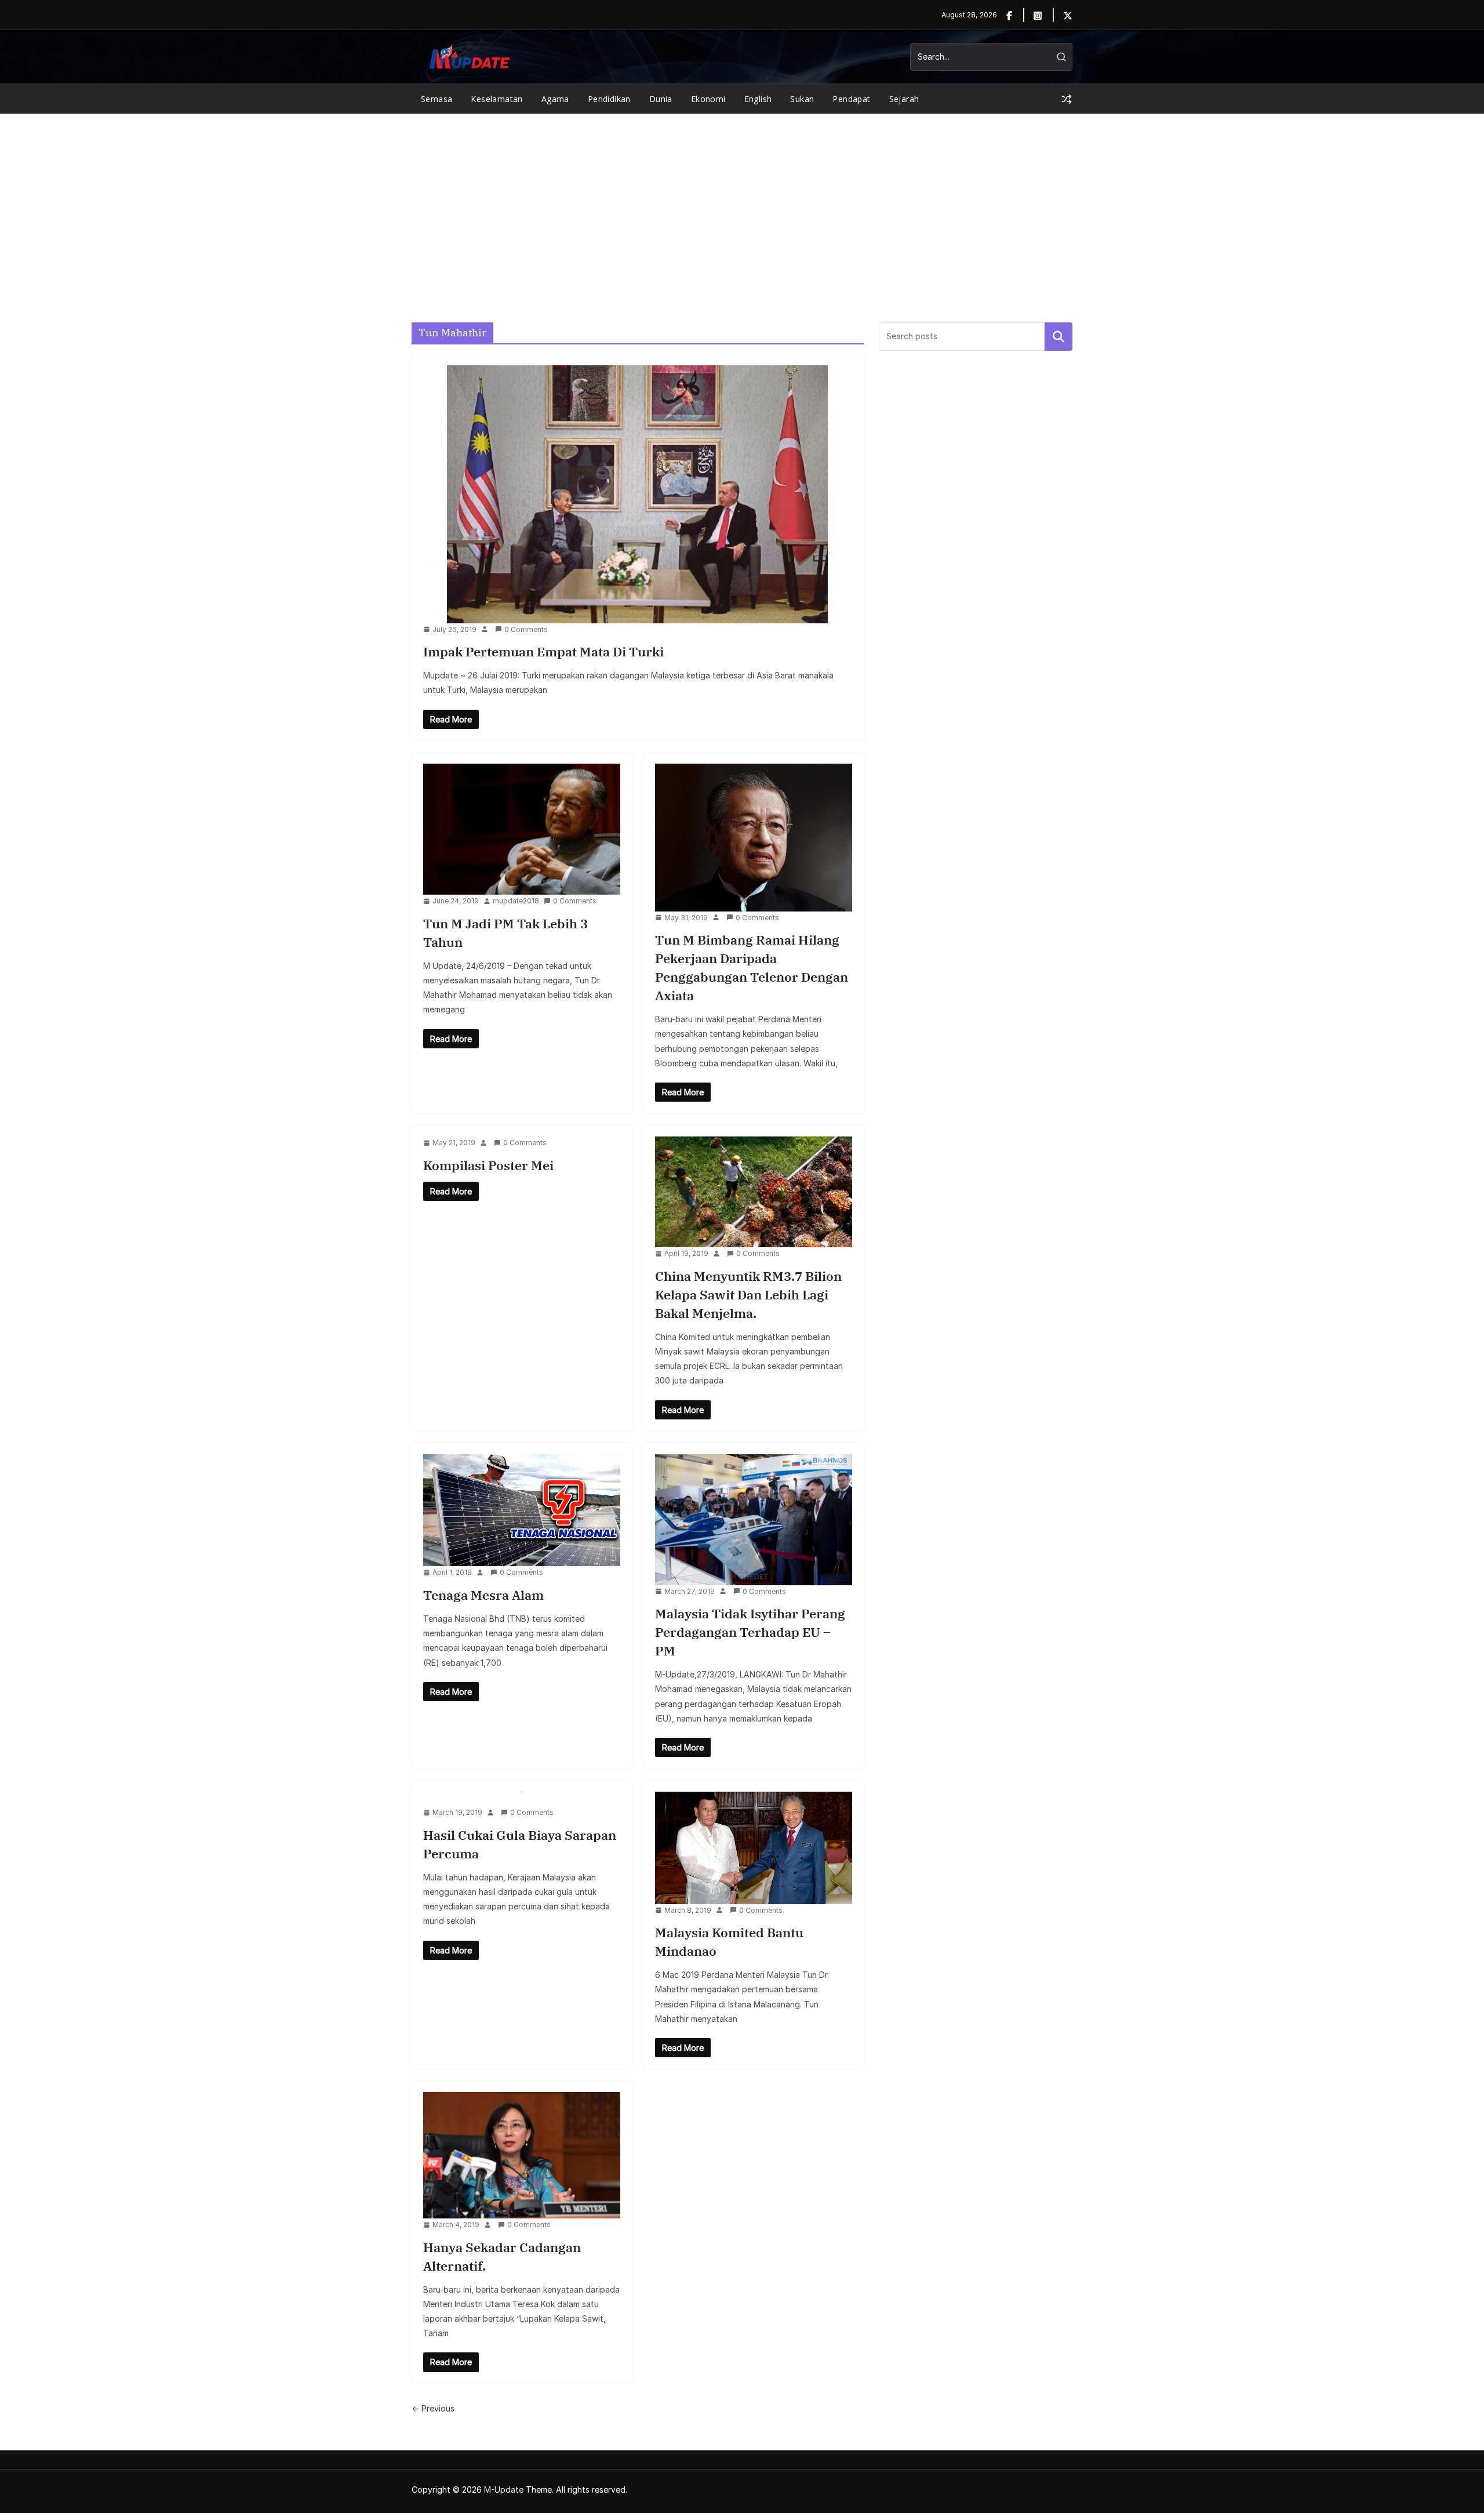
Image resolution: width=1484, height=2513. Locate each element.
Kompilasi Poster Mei (488, 1165)
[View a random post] (1067, 99)
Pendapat (851, 99)
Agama (555, 99)
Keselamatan (497, 99)
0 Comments (526, 629)
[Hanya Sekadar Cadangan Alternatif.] (522, 2155)
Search (1059, 336)
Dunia (661, 99)
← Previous (433, 2408)
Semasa (437, 99)
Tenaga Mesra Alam (483, 1595)
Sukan (802, 99)
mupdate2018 (516, 901)
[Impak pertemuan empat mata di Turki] (638, 494)
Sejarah (904, 99)
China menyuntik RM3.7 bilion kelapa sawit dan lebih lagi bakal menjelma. (748, 1294)
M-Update (504, 2490)
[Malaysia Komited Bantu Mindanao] (754, 1848)
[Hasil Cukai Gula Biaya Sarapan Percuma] (522, 1799)
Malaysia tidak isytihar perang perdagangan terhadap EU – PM (750, 1632)
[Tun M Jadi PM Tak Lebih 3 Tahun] (522, 829)
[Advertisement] (742, 201)
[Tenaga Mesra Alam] (522, 1510)
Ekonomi (708, 99)
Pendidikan (609, 99)
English (758, 99)
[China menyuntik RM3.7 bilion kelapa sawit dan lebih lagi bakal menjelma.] (754, 1192)
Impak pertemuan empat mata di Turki (543, 651)
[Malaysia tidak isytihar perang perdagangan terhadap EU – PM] (754, 1520)
